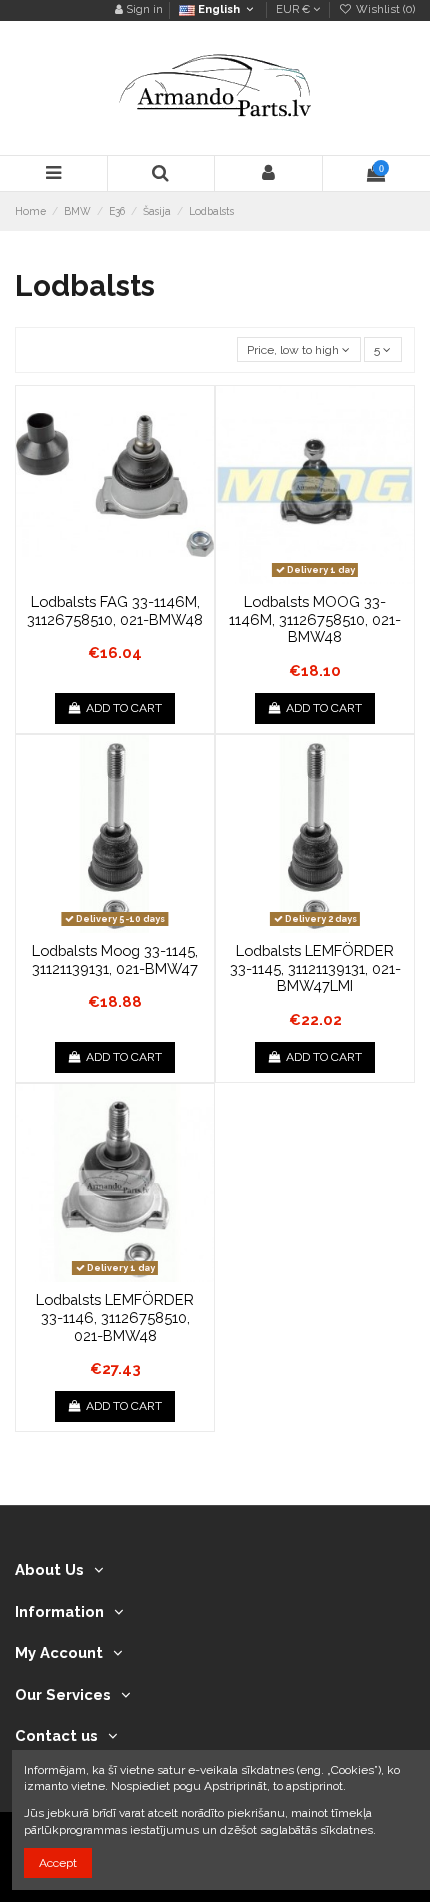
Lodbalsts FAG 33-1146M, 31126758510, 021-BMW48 (115, 610)
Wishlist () (384, 9)
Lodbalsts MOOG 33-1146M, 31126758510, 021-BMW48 (315, 619)
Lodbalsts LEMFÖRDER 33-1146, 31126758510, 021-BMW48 (115, 1317)
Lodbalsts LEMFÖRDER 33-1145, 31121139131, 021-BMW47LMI (315, 968)
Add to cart (124, 708)
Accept (58, 1863)
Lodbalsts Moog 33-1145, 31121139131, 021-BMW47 (115, 959)
